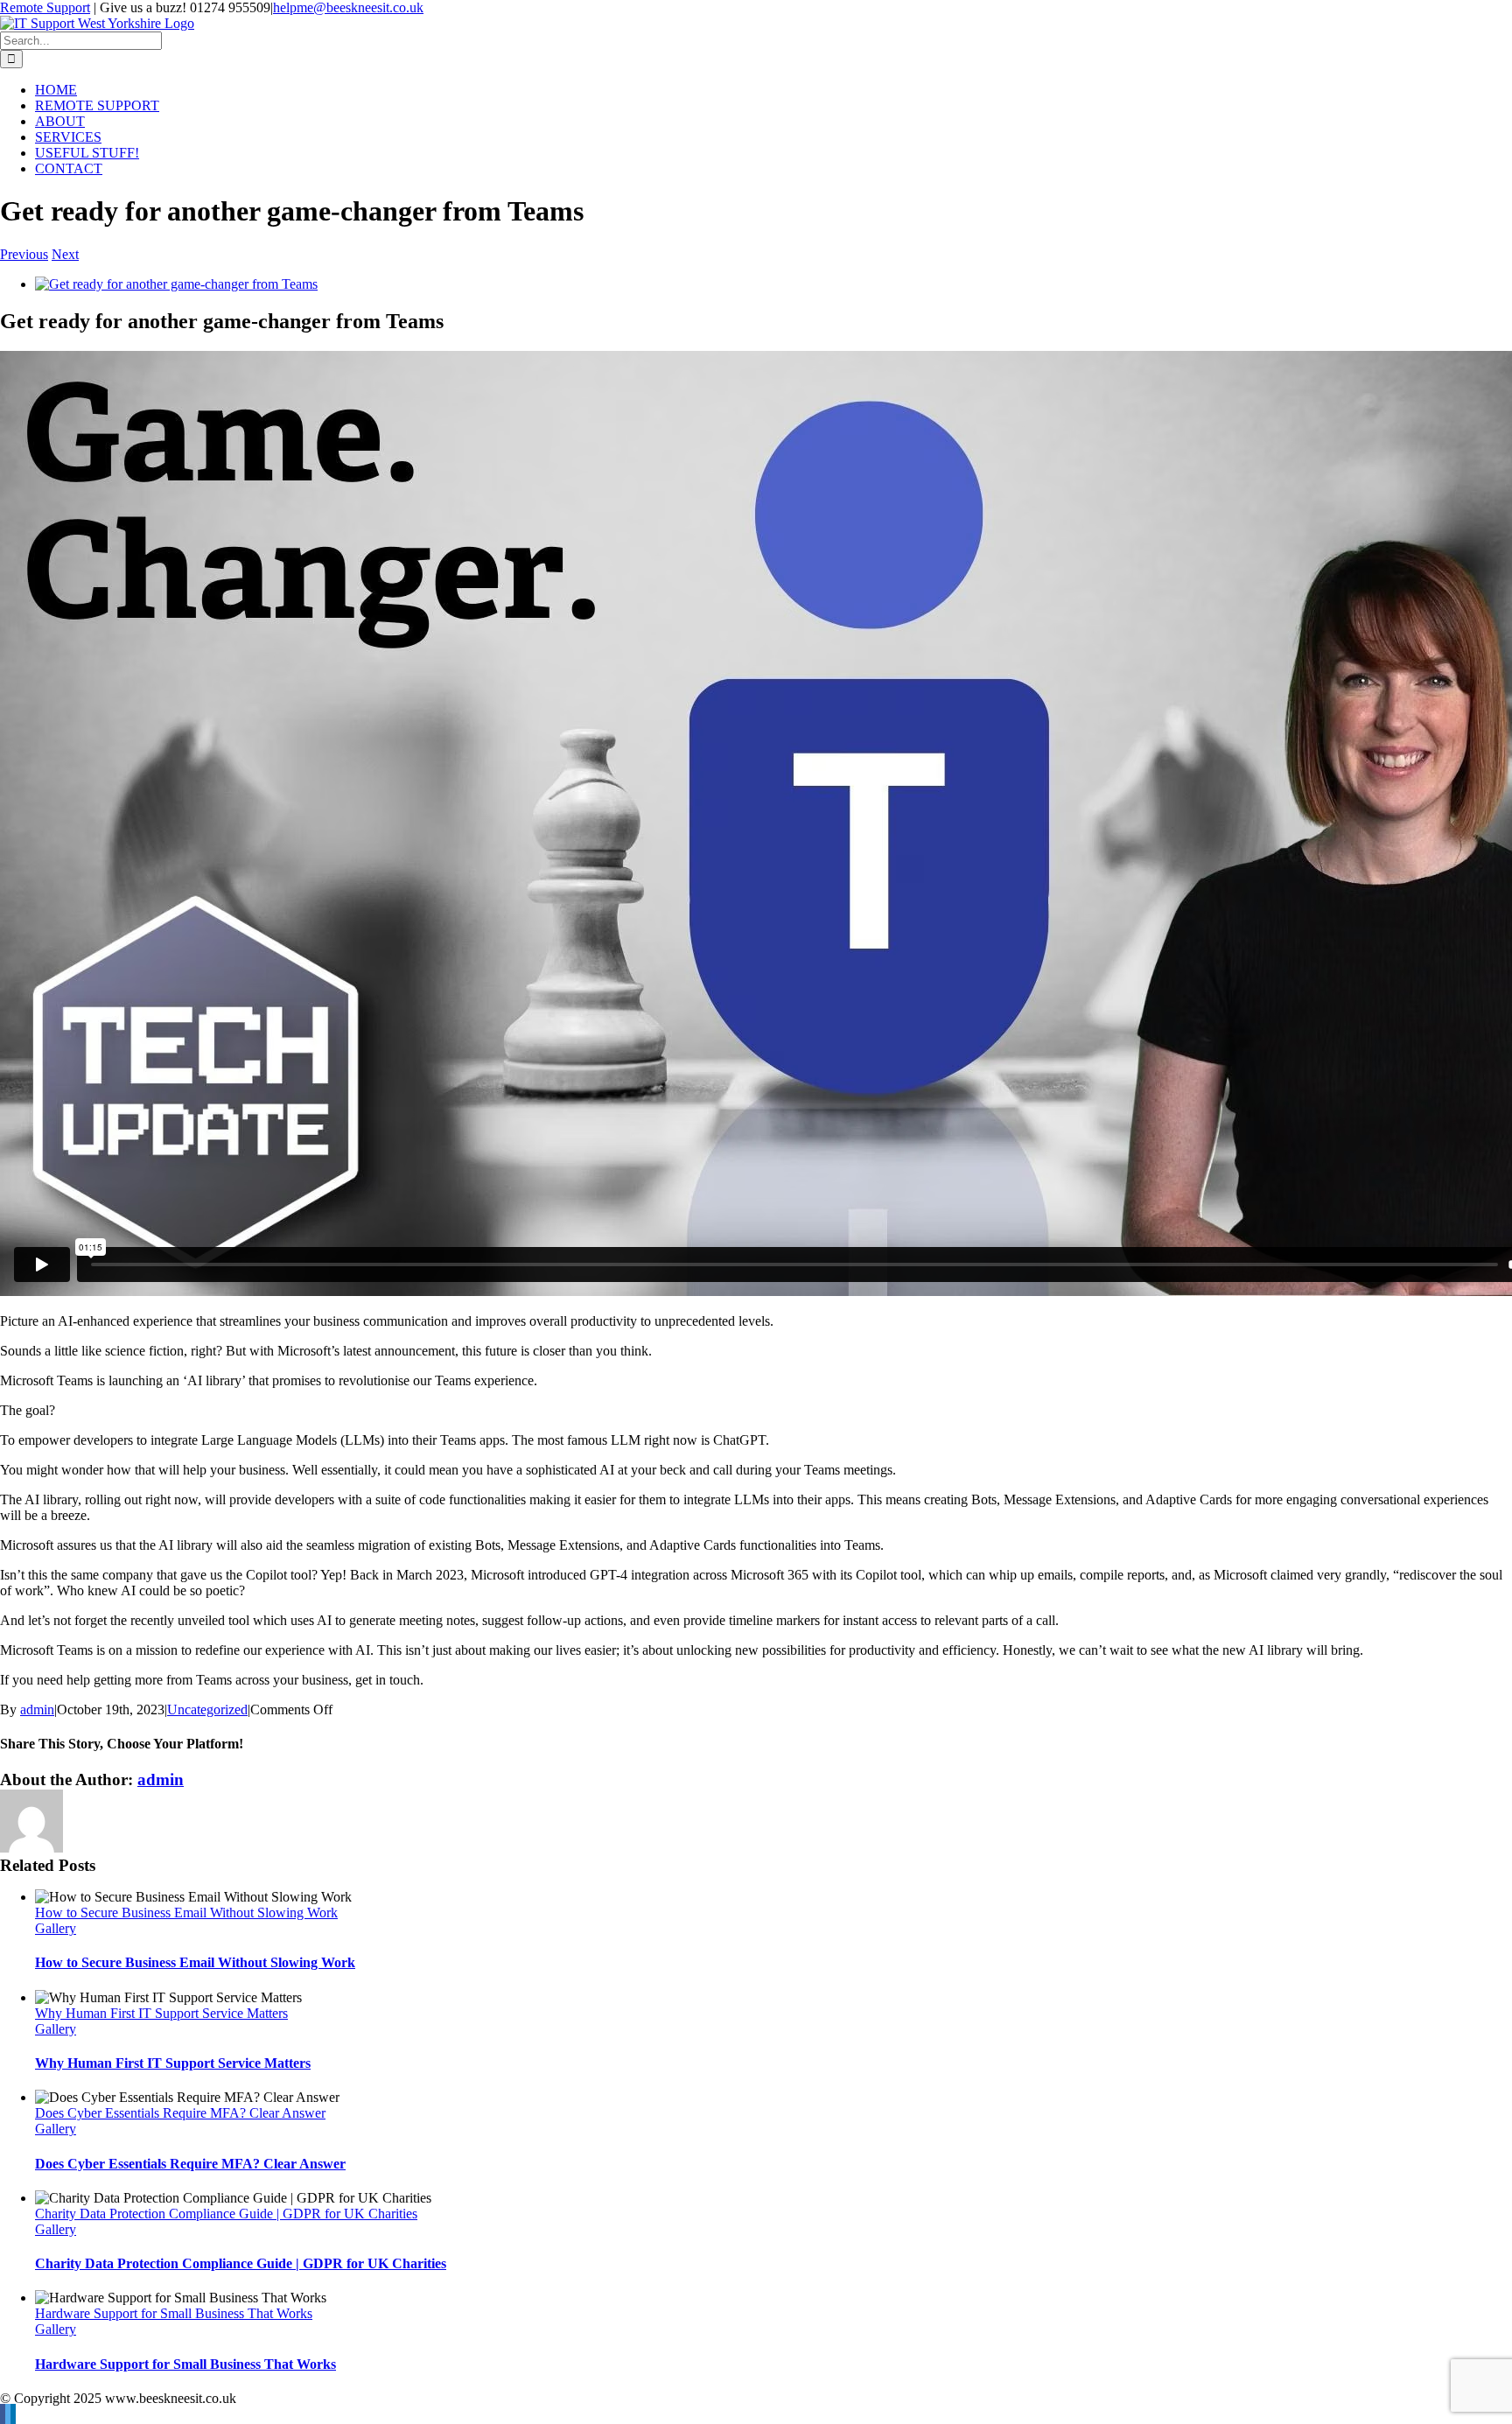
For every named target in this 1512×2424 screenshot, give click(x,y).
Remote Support (45, 7)
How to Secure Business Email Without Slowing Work (186, 1913)
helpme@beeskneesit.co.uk (348, 7)
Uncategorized (207, 1709)
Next (65, 254)
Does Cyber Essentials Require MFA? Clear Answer (180, 2113)
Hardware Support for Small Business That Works (174, 2313)
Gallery (56, 1928)
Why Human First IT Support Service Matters (161, 2013)
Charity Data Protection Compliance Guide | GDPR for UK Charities (226, 2214)
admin (37, 1709)
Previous (24, 254)
